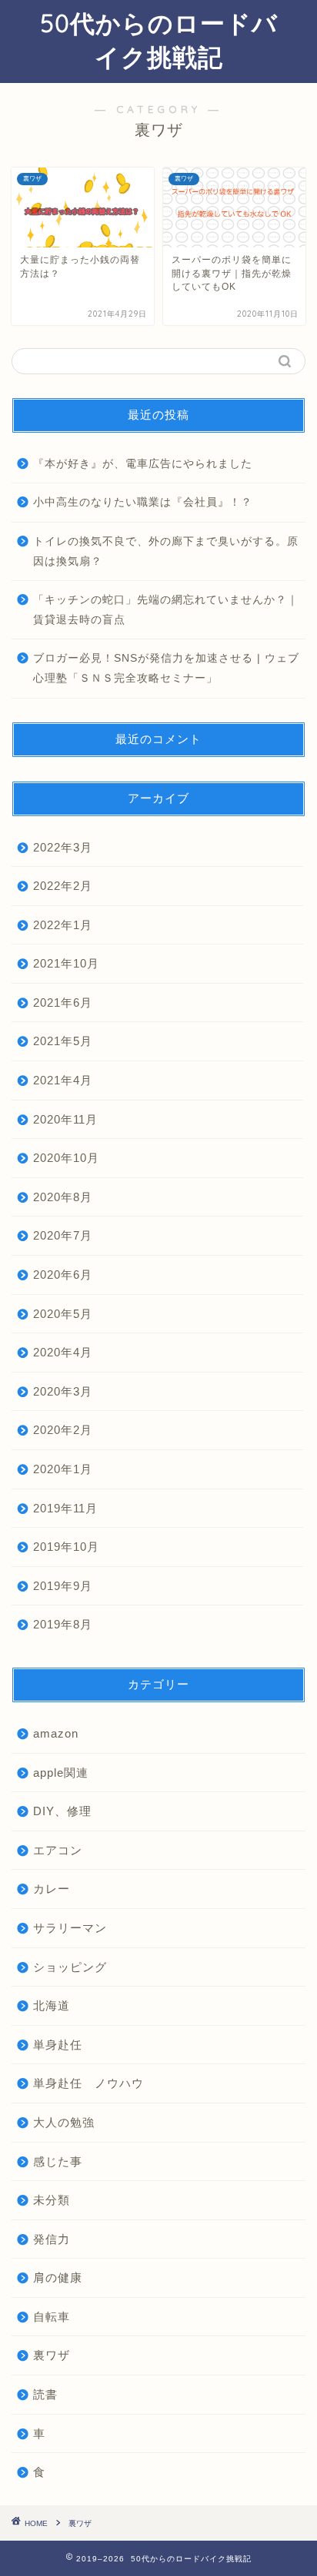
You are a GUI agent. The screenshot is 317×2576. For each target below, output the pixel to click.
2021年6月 (63, 1003)
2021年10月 (66, 963)
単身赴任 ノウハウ (88, 2083)
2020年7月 (63, 1235)
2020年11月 (65, 1119)
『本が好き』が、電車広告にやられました (143, 464)
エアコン (58, 1850)
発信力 (52, 2239)
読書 (45, 2394)
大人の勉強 (64, 2122)
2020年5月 (63, 1314)
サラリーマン (70, 1928)
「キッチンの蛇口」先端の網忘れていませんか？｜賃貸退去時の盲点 (166, 610)
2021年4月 (63, 1080)
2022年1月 (63, 925)
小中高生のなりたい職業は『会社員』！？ (143, 502)
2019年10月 (66, 1547)
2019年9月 (63, 1586)
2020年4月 (63, 1352)
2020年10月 (66, 1158)
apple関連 (61, 1773)
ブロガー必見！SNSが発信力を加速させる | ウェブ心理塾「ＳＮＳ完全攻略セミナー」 (166, 668)
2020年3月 (63, 1391)
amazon (56, 1733)
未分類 (52, 2200)
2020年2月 (63, 1430)
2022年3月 (63, 847)
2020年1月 (63, 1469)
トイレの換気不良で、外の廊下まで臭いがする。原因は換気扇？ (166, 551)
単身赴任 (58, 2045)
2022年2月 (63, 886)
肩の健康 (58, 2277)
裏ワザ (52, 2355)
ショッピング (70, 1967)
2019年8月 (63, 1624)
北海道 (52, 2005)
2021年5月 (63, 1041)
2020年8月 (63, 1197)
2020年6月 (63, 1275)
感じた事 (58, 2161)
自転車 (52, 2317)
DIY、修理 (62, 1811)
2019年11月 (65, 1508)
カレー (52, 1889)
